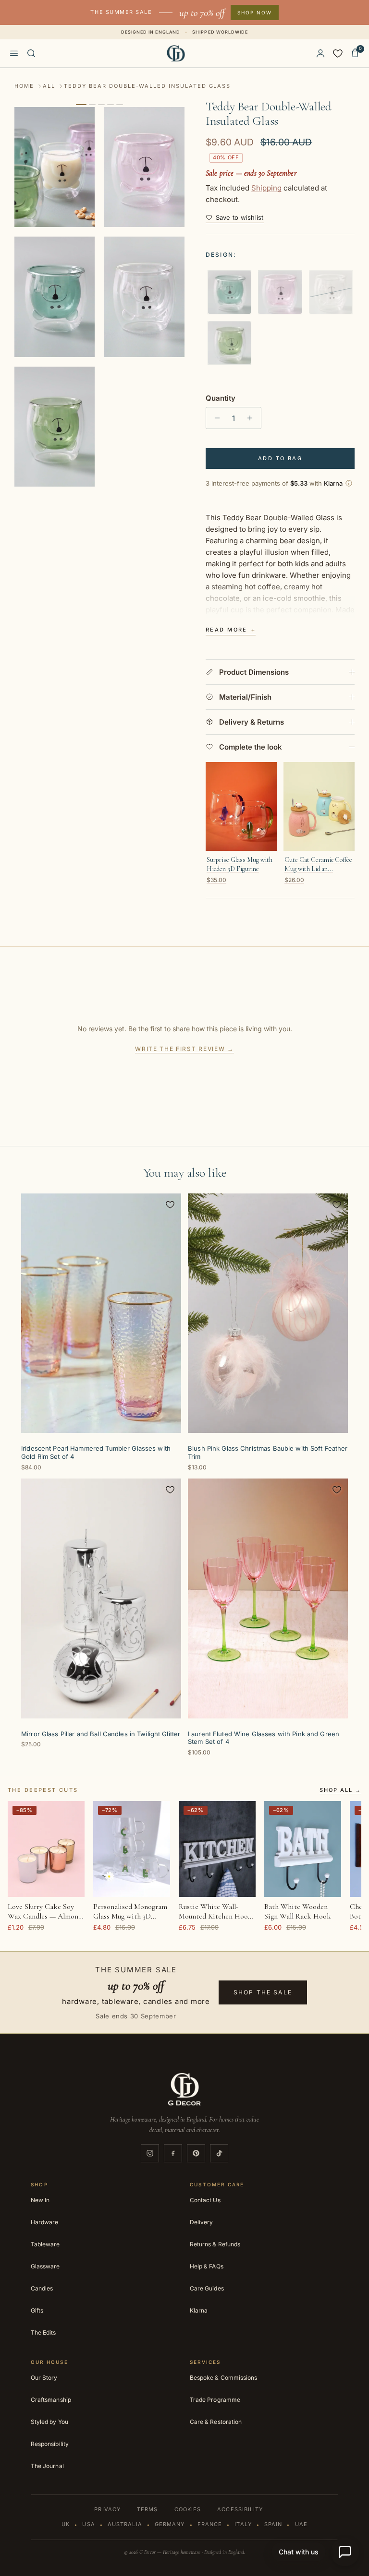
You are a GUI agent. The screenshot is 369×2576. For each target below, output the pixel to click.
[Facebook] (173, 2153)
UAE (301, 2524)
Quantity (221, 398)
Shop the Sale (263, 1992)
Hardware (44, 2222)
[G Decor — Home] (176, 53)
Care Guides (207, 2288)
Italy (243, 2524)
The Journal (47, 2466)
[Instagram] (150, 2153)
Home (24, 86)
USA (88, 2524)
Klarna (199, 2310)
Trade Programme (215, 2400)
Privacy (107, 2509)
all (49, 86)
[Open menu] (14, 53)
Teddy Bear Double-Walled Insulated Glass (147, 86)
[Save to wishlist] (170, 1205)
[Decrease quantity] (215, 418)
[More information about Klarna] (349, 483)
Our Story (44, 2378)
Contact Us (205, 2200)
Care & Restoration (216, 2422)
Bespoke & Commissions (223, 2378)
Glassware (45, 2266)
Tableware (45, 2244)
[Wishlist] (338, 53)
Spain (273, 2524)
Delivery (201, 2222)
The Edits (43, 2332)
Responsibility (50, 2444)
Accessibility (240, 2509)
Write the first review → (184, 1049)
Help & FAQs (207, 2266)
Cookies (188, 2509)
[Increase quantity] (252, 418)
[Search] (31, 53)
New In (40, 2200)
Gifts (37, 2310)
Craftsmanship (51, 2400)
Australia (125, 2524)
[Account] (320, 53)
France (210, 2524)
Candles (42, 2288)
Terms (148, 2509)
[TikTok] (219, 2153)
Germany (170, 2524)
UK (66, 2524)
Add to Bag (280, 458)
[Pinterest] (196, 2153)
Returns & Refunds (215, 2244)
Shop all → (340, 1790)
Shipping (266, 188)
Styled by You (49, 2422)
